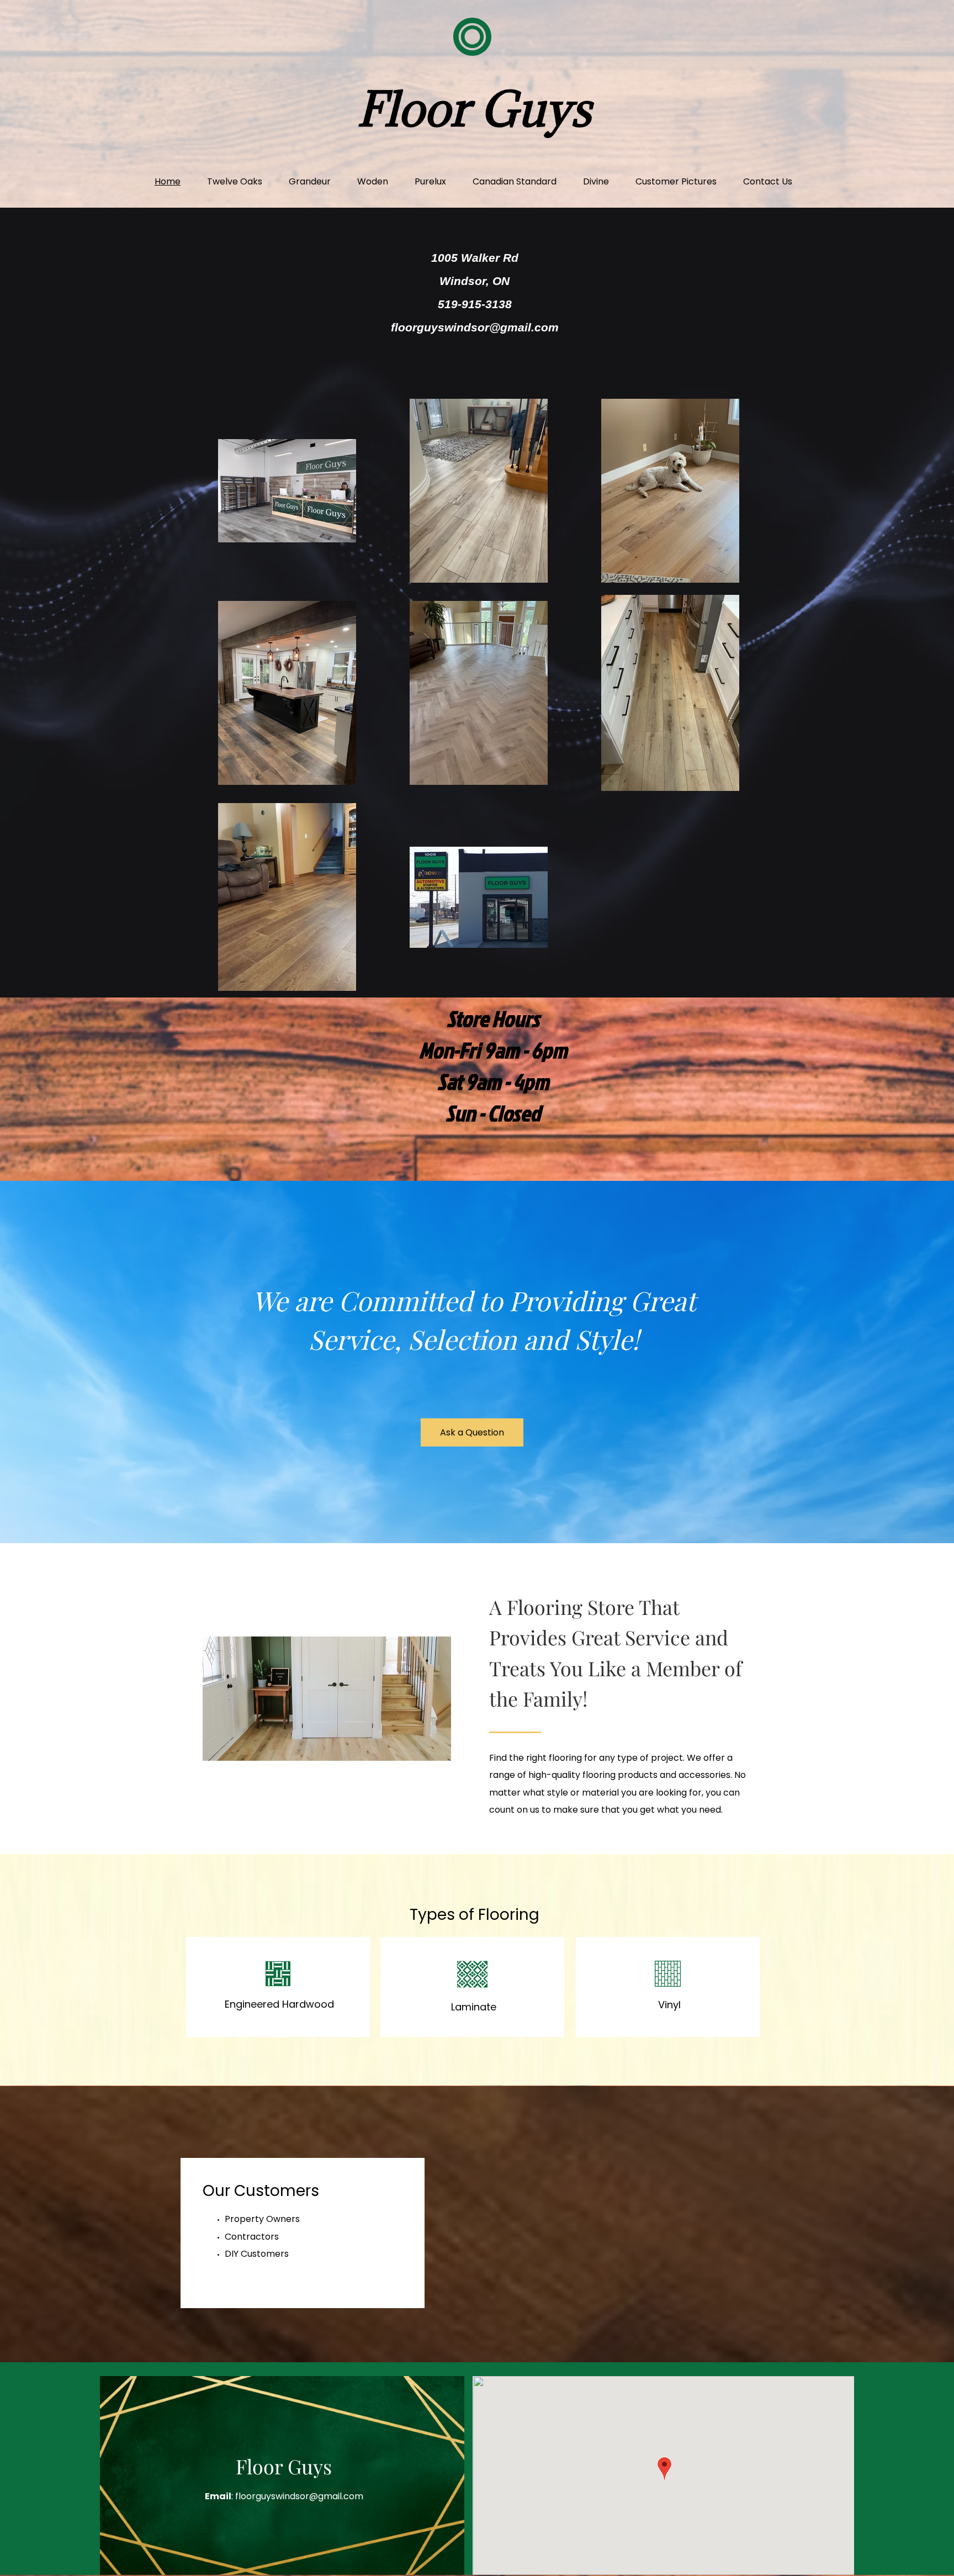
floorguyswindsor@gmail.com (475, 327)
